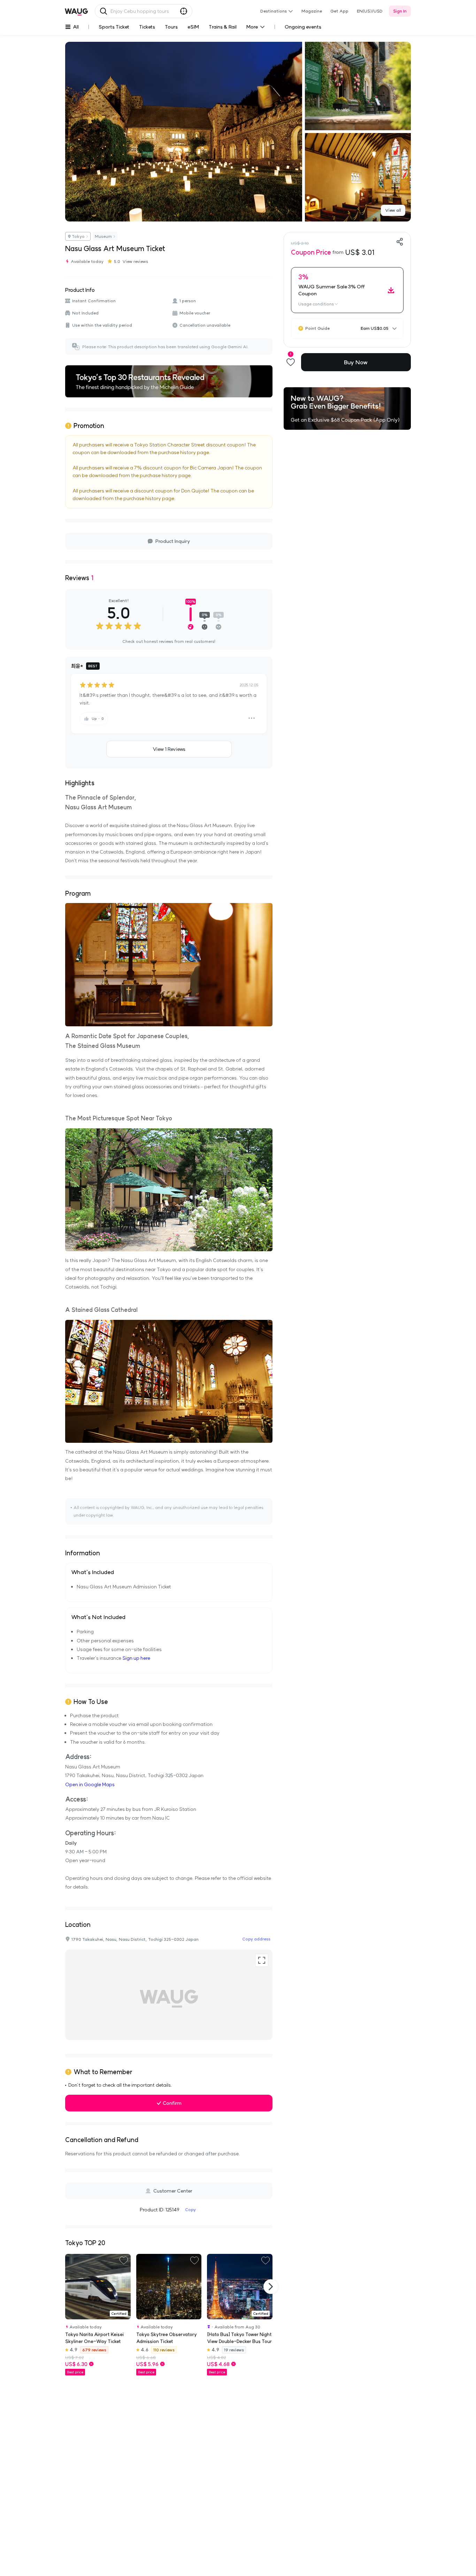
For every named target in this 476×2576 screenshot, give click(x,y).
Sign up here (136, 1658)
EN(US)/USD (370, 11)
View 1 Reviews (169, 749)
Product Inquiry (173, 541)
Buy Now (356, 362)
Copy (190, 2209)
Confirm (172, 2103)
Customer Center (173, 2191)
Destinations (274, 11)
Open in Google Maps (90, 1784)
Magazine (312, 11)
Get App (339, 11)
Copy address (256, 1939)
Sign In (400, 11)
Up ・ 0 (98, 719)
